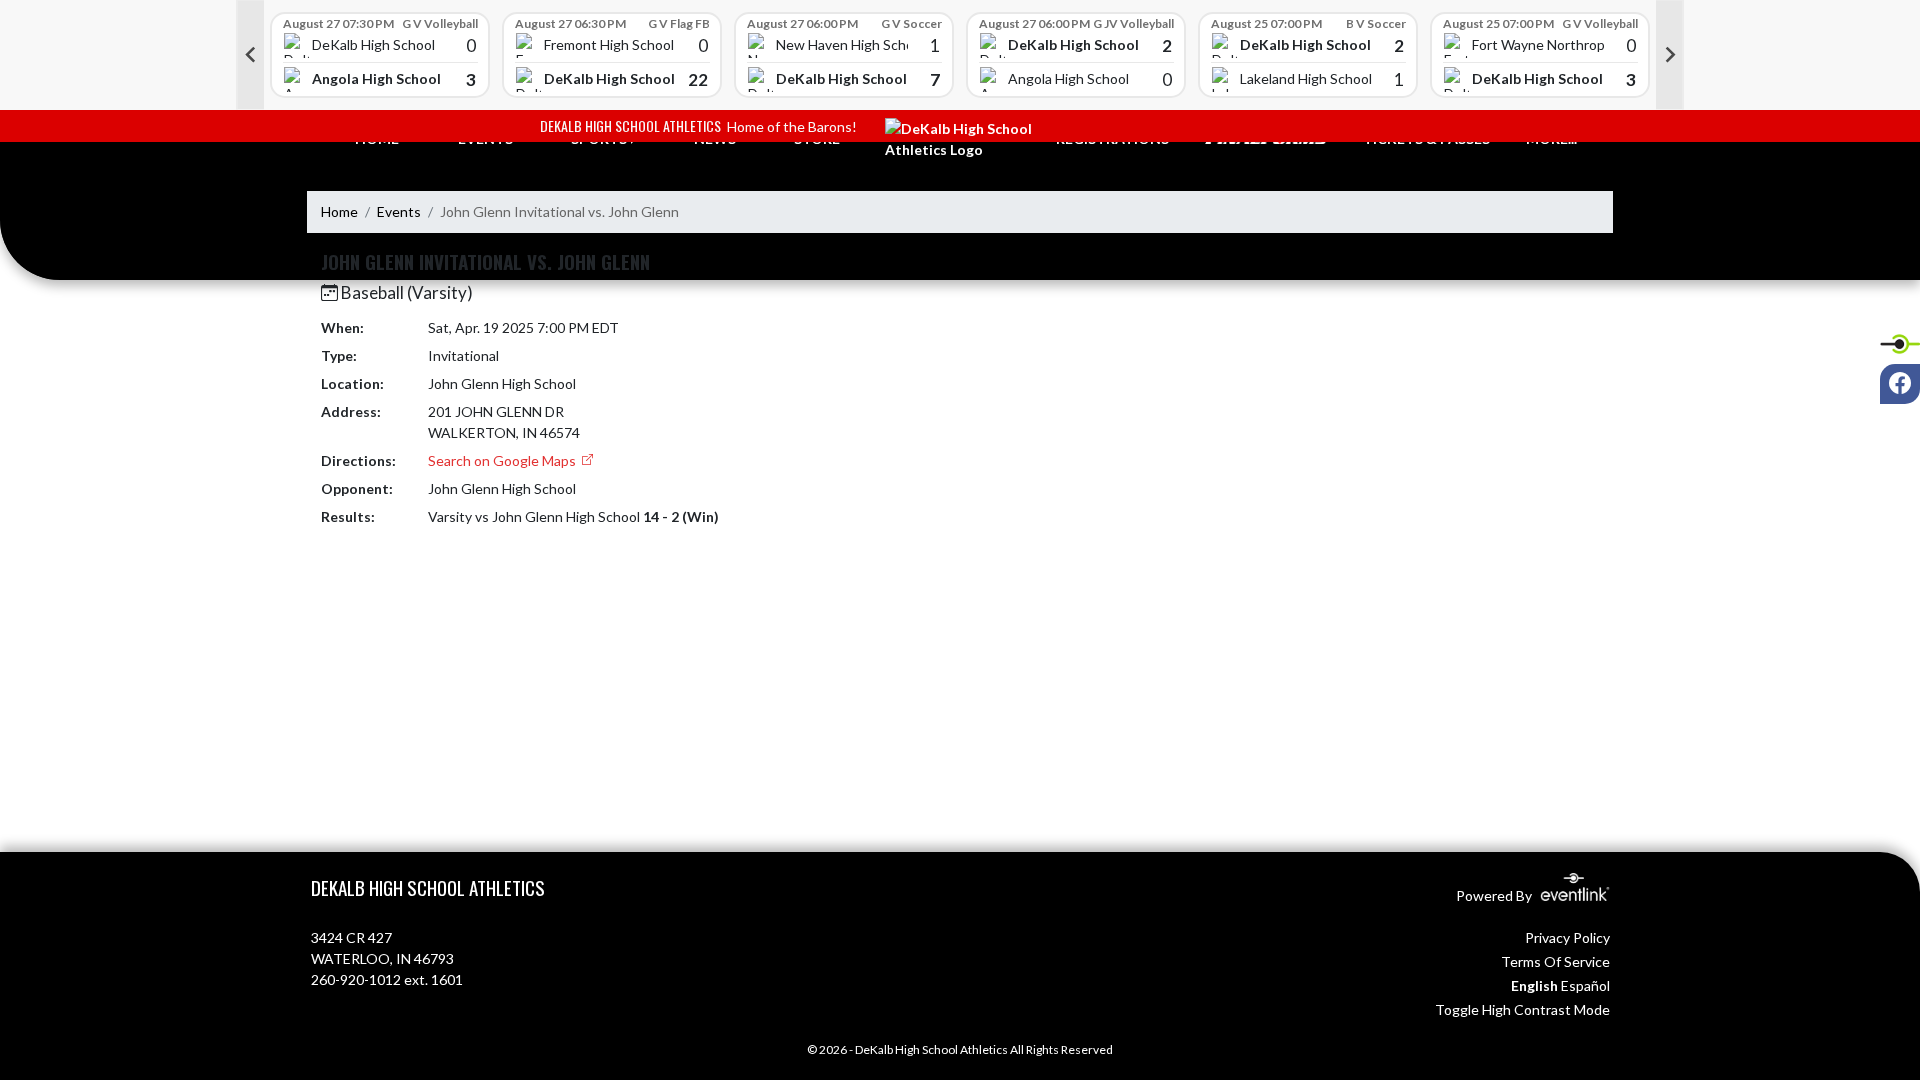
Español (1585, 985)
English (1534, 985)
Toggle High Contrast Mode (1522, 1009)
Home (339, 211)
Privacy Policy (1567, 937)
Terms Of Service (1555, 961)
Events (399, 211)
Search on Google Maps (503, 460)
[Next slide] (1670, 55)
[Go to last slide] (250, 55)
